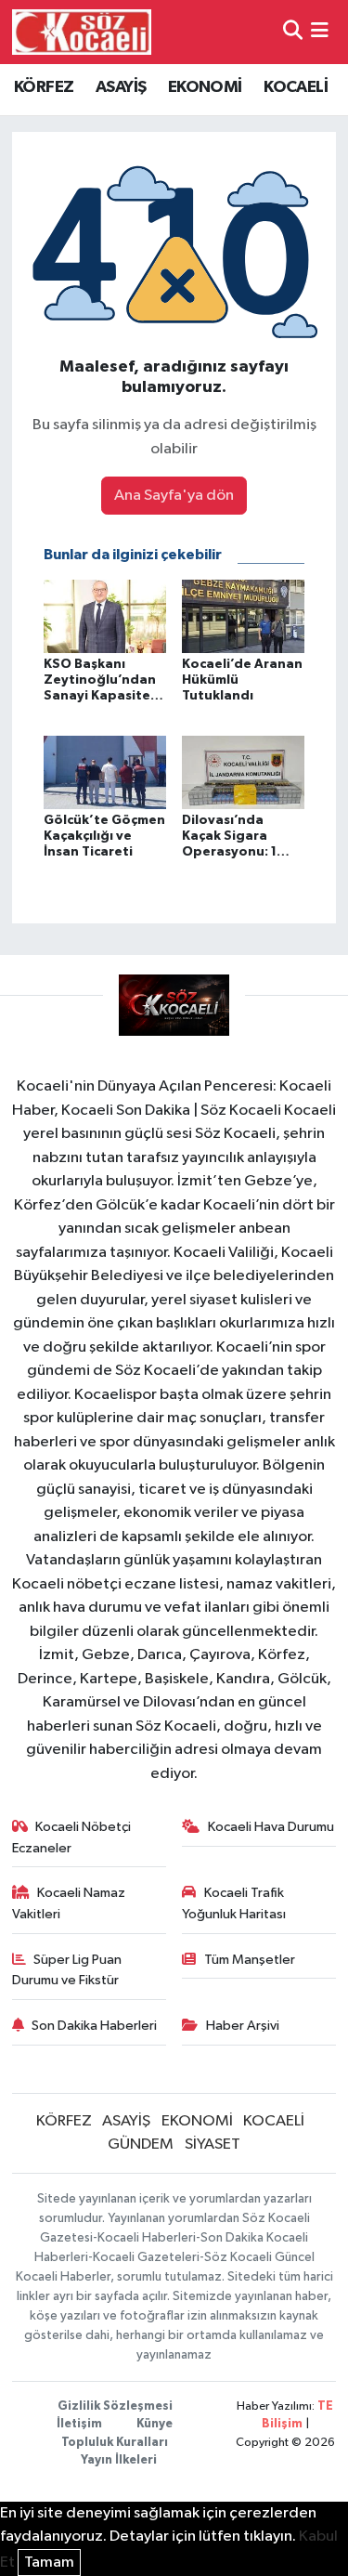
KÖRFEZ (44, 87)
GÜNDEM (141, 2144)
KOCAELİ (296, 87)
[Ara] (293, 32)
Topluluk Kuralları (115, 2443)
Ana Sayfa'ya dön (174, 496)
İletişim (79, 2424)
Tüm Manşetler (250, 1960)
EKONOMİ (205, 87)
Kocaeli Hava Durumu (271, 1827)
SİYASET (213, 2144)
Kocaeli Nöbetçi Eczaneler (72, 1837)
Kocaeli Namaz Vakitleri (69, 1903)
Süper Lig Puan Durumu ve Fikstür (67, 1970)
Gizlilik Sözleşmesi (115, 2406)
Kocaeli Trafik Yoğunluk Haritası (234, 1903)
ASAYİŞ (121, 87)
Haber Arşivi (243, 2026)
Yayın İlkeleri (119, 2460)
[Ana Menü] (320, 32)
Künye (155, 2424)
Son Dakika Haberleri (94, 2026)
